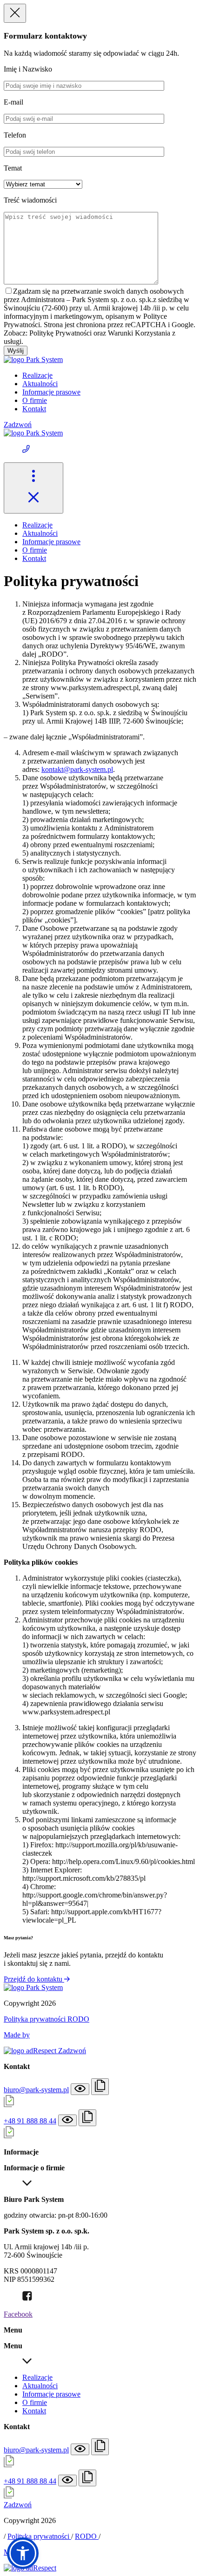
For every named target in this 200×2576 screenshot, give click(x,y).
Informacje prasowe (51, 392)
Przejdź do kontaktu (34, 1979)
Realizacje (37, 375)
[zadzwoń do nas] (100, 450)
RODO (78, 2019)
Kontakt (34, 409)
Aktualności (40, 384)
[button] (23, 2553)
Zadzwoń (18, 425)
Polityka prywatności (36, 2019)
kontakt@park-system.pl (77, 769)
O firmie (35, 400)
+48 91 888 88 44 (30, 2121)
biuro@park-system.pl (36, 2090)
